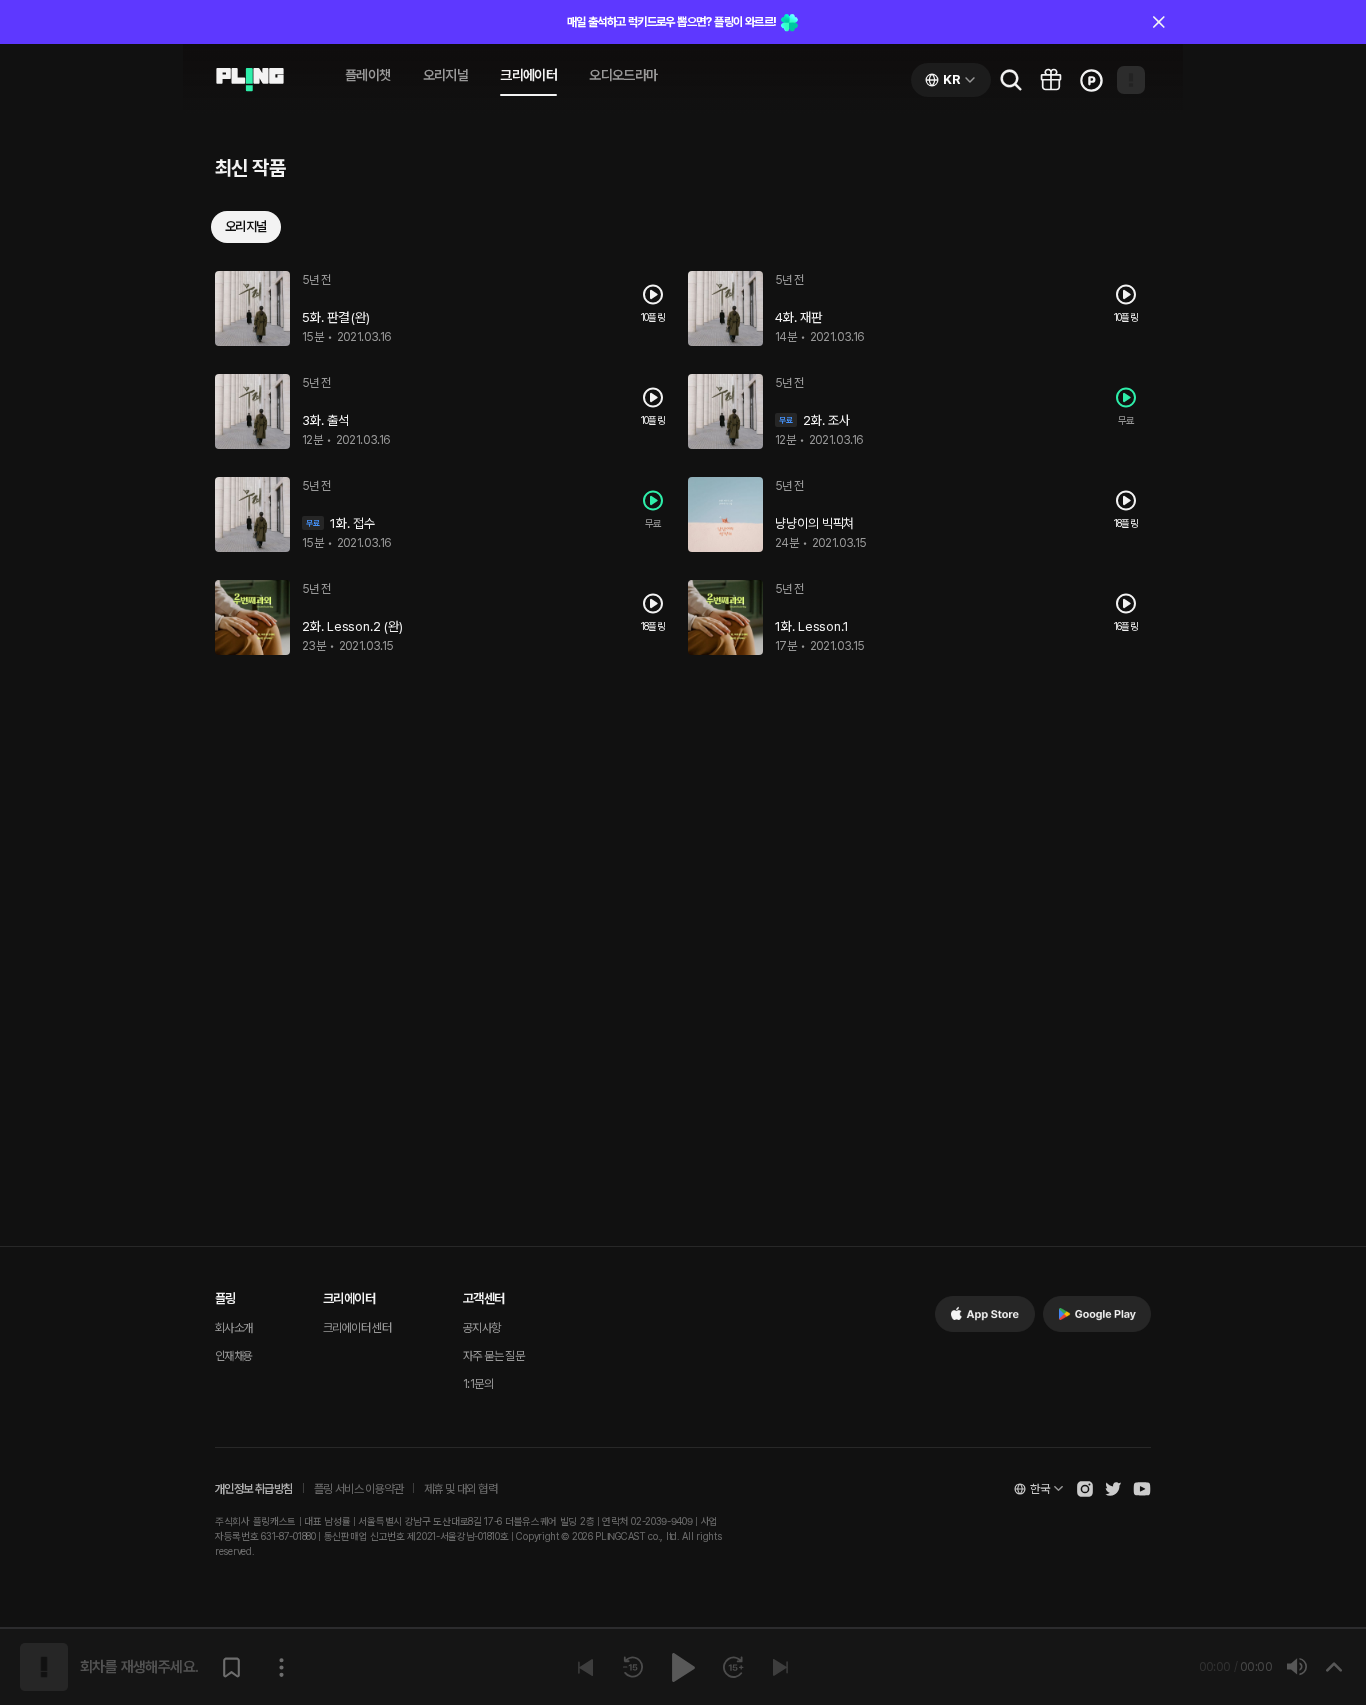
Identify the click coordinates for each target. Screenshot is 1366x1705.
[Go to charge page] (1091, 80)
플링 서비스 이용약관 (358, 1489)
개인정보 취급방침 (254, 1489)
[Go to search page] (1011, 80)
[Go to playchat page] (250, 80)
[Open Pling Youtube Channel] (1142, 1489)
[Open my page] (1131, 80)
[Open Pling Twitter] (1113, 1489)
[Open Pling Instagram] (1085, 1489)
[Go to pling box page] (1051, 80)
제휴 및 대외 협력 (460, 1489)
